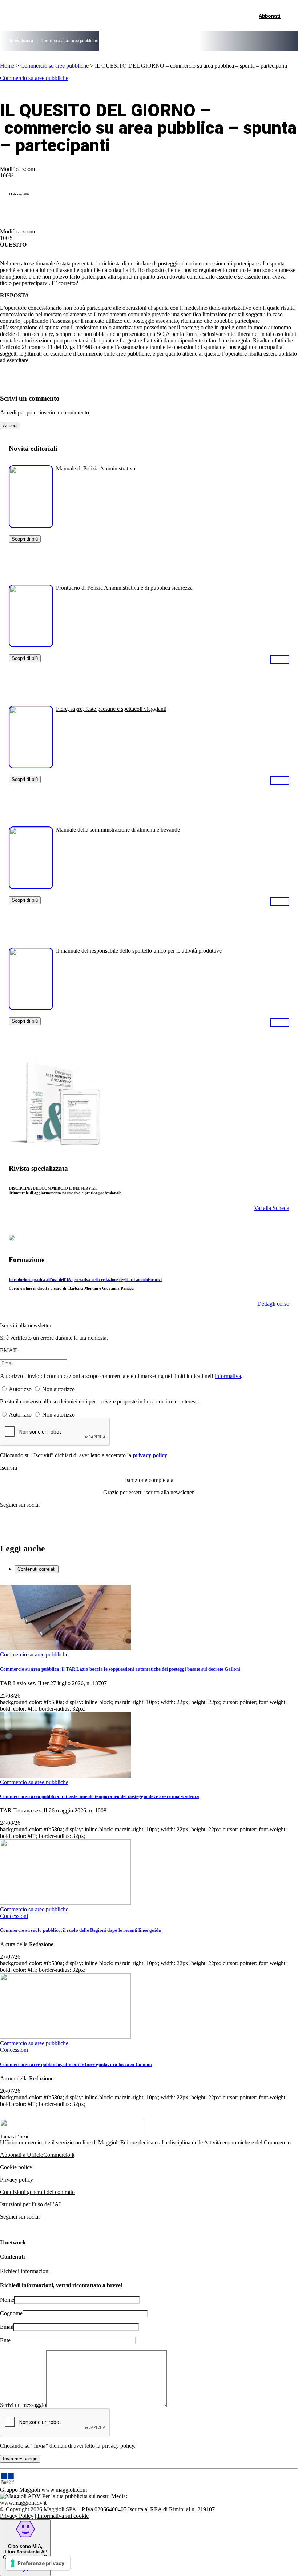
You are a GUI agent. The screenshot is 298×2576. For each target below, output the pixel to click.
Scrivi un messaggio (23, 2405)
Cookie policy (16, 2167)
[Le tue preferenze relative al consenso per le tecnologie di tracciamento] (38, 2563)
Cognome (11, 2313)
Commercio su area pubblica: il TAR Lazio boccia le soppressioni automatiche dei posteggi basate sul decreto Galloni (120, 1669)
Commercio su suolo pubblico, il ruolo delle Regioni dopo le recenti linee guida (80, 1930)
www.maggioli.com (64, 2490)
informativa (228, 1376)
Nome (7, 2300)
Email (7, 2327)
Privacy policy (17, 2180)
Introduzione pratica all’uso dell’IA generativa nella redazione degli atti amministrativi (85, 1279)
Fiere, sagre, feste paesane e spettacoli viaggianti (111, 709)
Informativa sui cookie (63, 2516)
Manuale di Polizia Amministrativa (96, 468)
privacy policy (150, 1455)
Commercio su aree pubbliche (69, 41)
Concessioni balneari (174, 41)
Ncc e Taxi (210, 41)
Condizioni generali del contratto (37, 2192)
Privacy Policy (17, 2516)
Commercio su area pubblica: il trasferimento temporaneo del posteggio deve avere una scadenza (100, 1796)
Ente (5, 2340)
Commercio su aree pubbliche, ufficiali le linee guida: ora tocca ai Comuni (76, 2064)
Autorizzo (20, 1389)
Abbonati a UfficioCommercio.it (37, 2155)
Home (7, 66)
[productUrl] (31, 525)
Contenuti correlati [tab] (37, 1569)
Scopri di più (25, 539)
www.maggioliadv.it (23, 2503)
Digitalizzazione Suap (126, 41)
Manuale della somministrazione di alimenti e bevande (118, 830)
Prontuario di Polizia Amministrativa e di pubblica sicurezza (124, 588)
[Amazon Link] (280, 659)
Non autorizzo (59, 1389)
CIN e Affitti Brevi (243, 41)
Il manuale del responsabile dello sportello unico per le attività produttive (139, 951)
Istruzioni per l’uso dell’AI (30, 2204)
